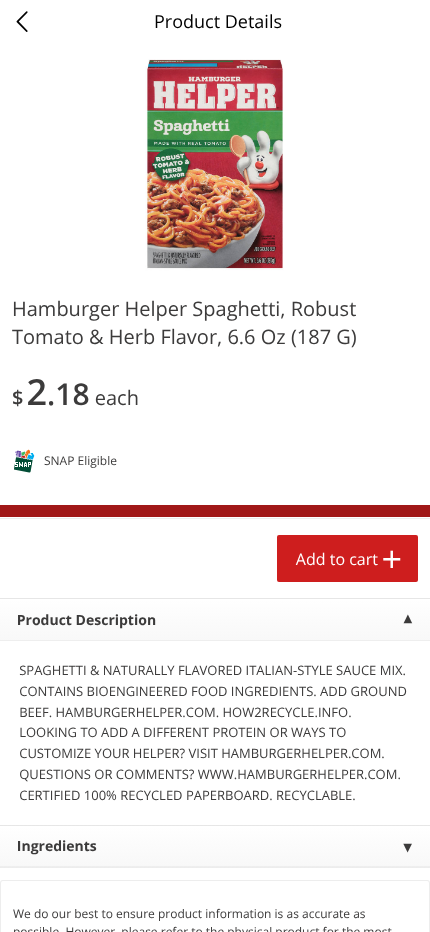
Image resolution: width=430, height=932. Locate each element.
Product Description (86, 620)
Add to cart (337, 559)
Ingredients (57, 846)
